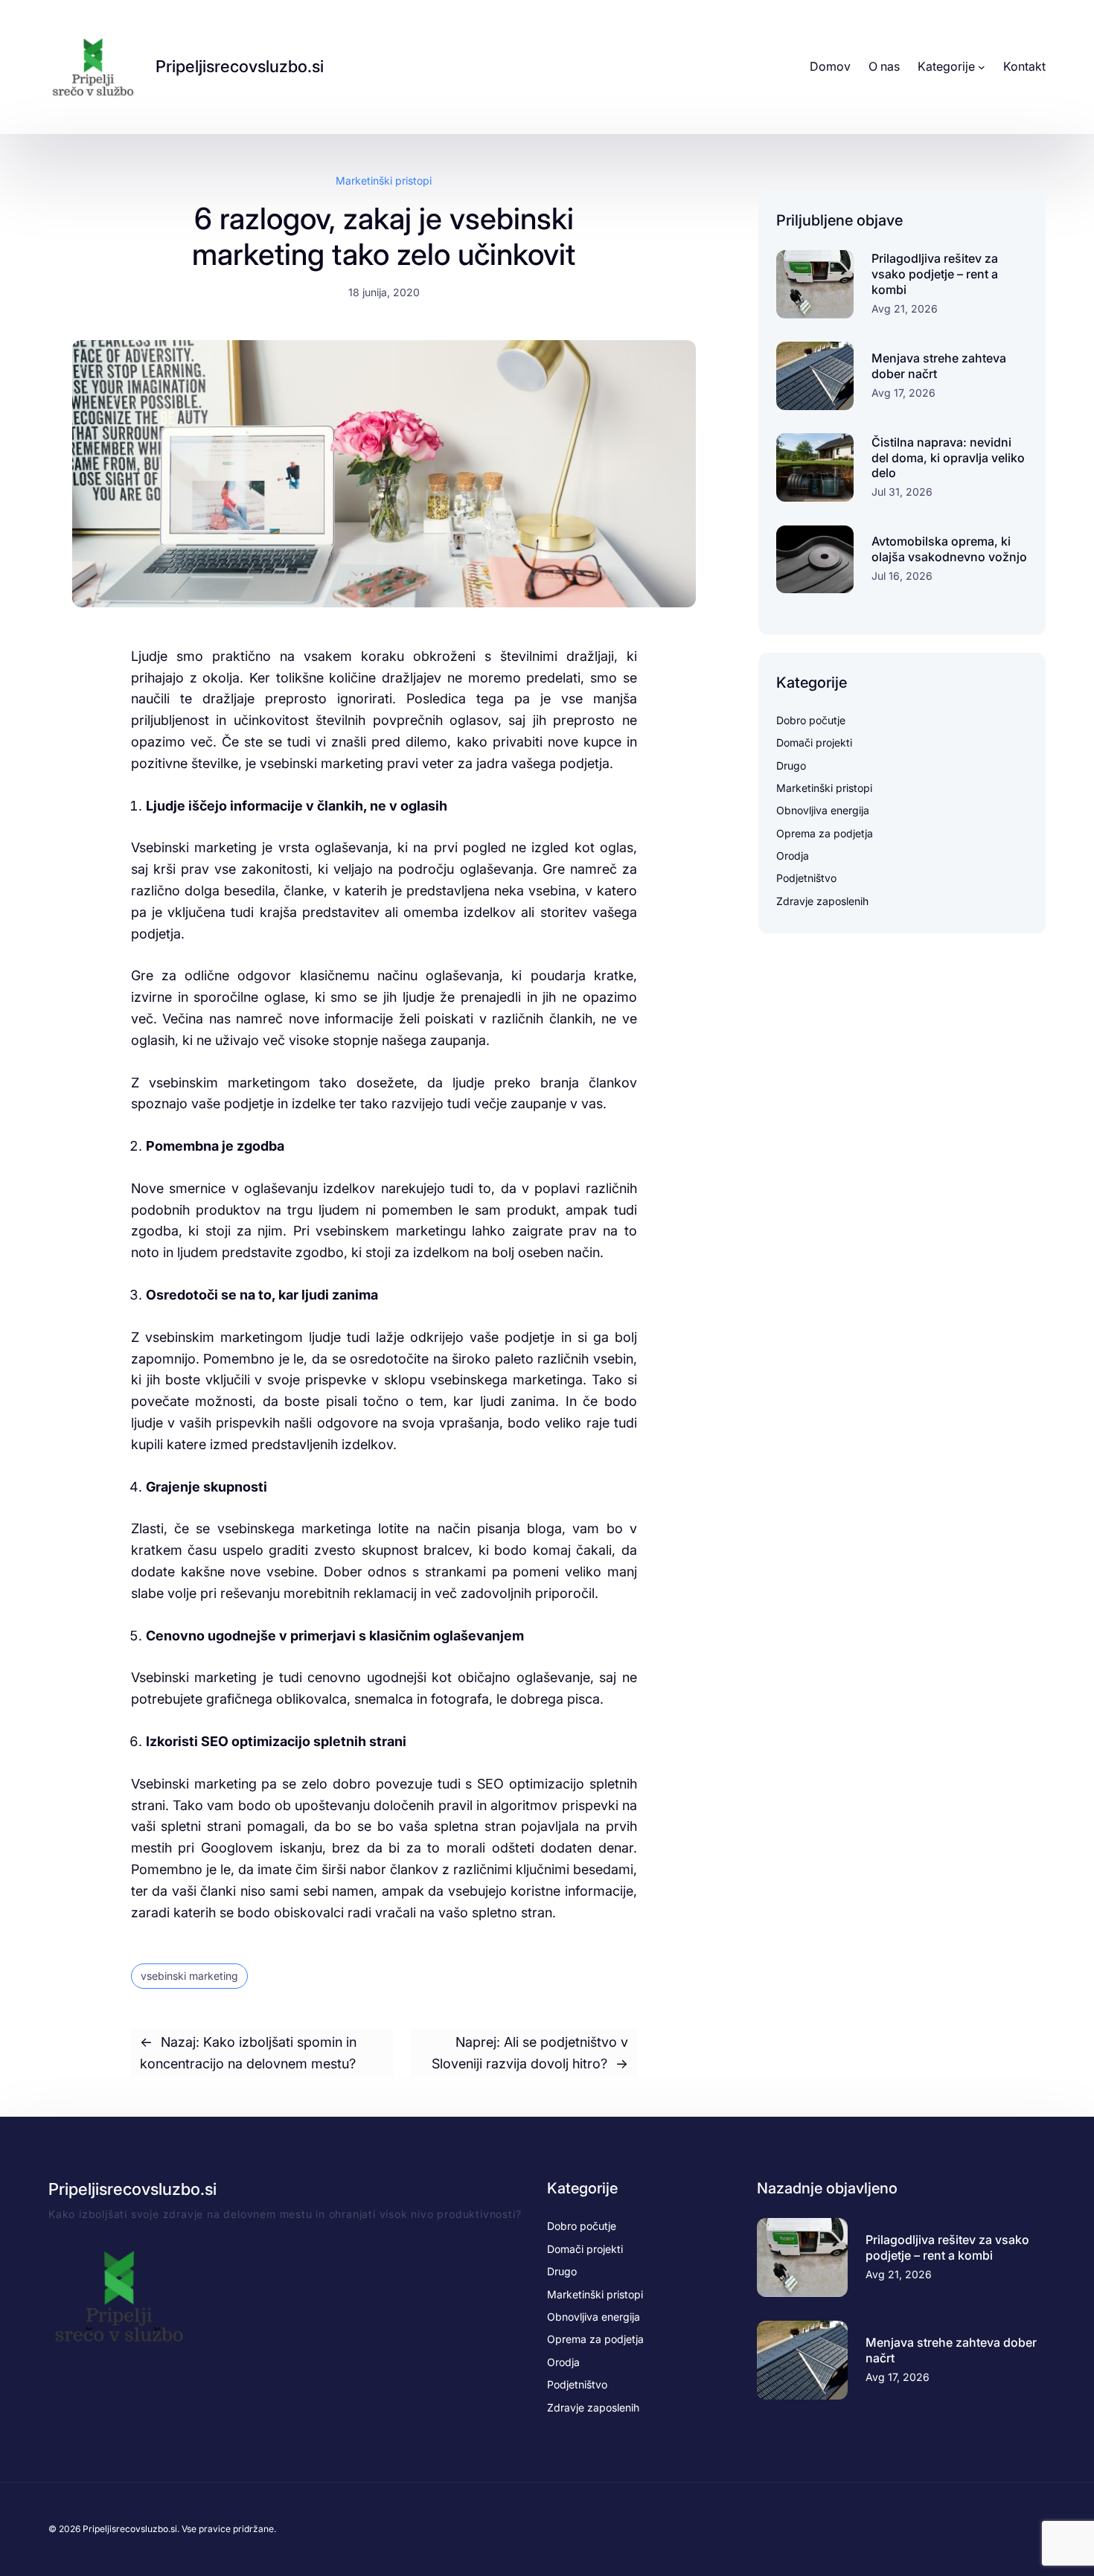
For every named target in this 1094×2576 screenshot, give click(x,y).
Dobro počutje (811, 720)
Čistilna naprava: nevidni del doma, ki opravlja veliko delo (948, 458)
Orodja (793, 856)
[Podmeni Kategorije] (982, 67)
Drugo (791, 766)
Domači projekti (814, 742)
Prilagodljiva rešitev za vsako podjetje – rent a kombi (935, 274)
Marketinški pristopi (384, 180)
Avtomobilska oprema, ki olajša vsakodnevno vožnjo (949, 549)
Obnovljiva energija (823, 810)
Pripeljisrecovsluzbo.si (240, 66)
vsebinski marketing (189, 1976)
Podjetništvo (806, 878)
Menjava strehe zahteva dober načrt (939, 366)
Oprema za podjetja (825, 833)
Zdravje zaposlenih (822, 901)
